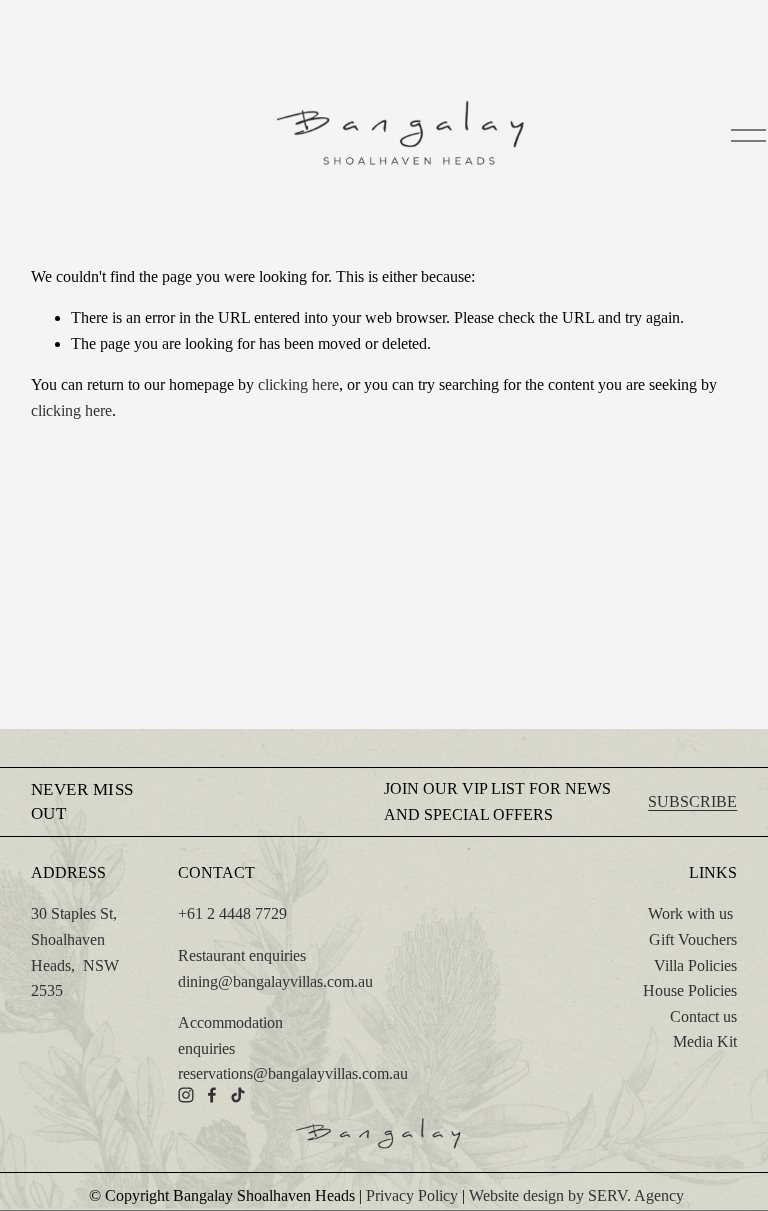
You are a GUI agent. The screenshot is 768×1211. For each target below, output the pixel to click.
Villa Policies (695, 965)
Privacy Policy (412, 1195)
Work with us (690, 913)
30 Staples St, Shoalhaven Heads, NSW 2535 (75, 952)
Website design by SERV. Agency (576, 1195)
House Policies (690, 990)
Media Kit (705, 1041)
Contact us (703, 1016)
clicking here (298, 384)
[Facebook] (212, 1095)
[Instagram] (186, 1095)
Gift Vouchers (693, 939)
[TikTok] (238, 1095)
